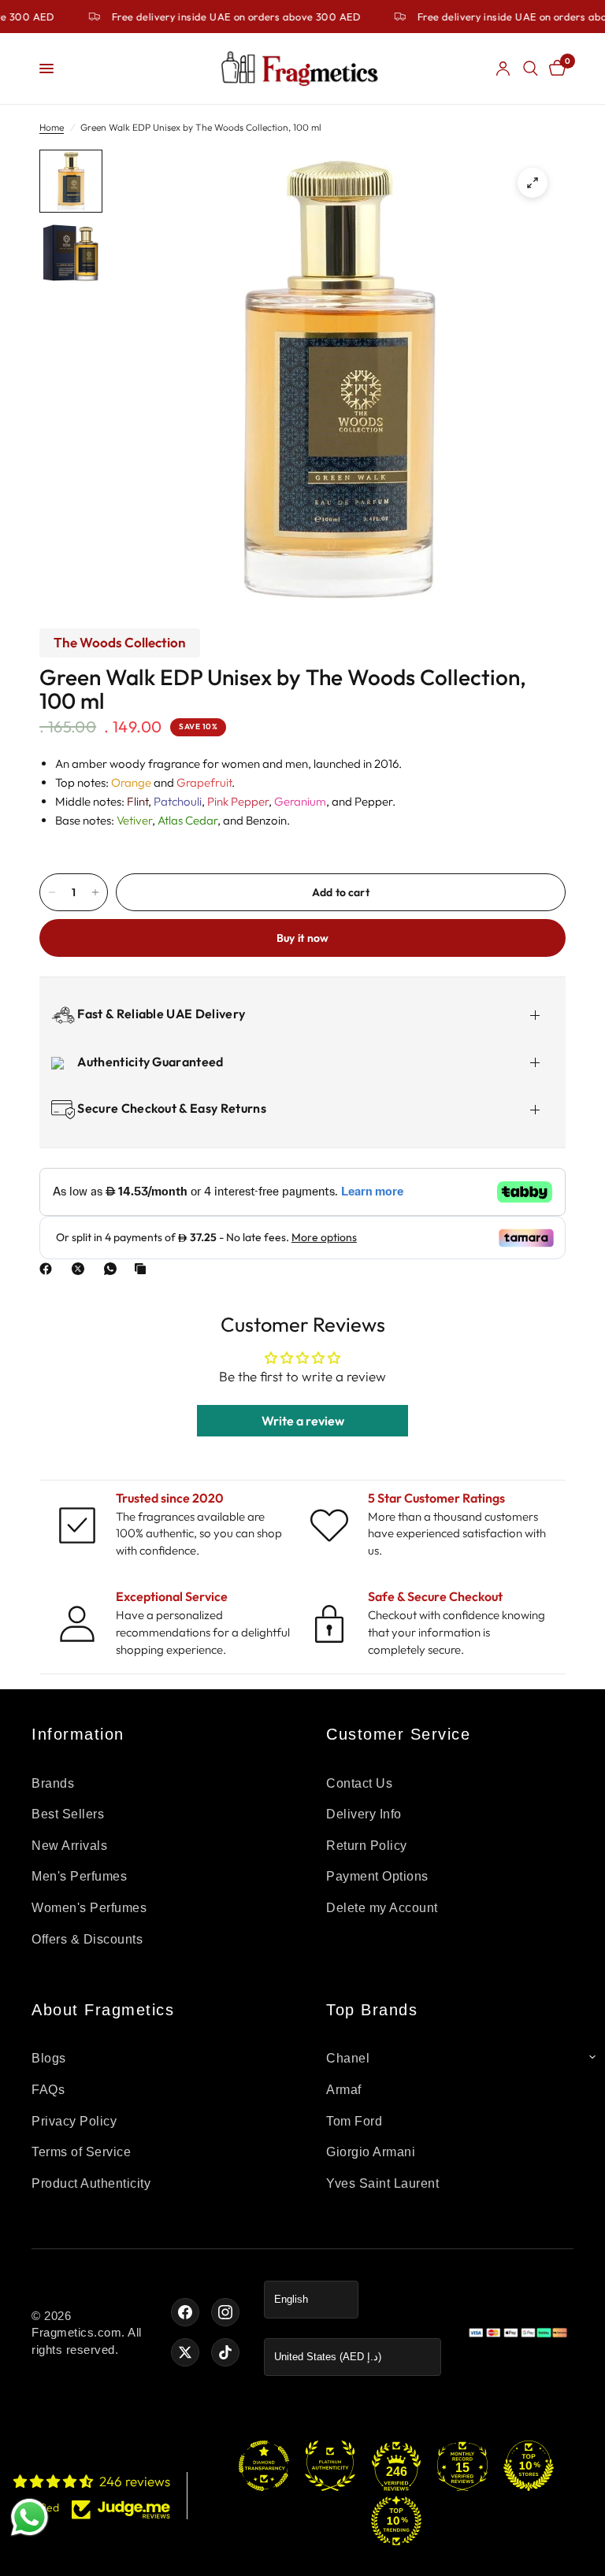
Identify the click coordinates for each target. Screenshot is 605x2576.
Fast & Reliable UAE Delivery (160, 1014)
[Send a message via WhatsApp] (30, 2517)
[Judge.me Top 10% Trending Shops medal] (396, 2521)
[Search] (531, 69)
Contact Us (359, 1783)
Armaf (344, 2090)
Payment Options (377, 1876)
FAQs (48, 2090)
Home (52, 127)
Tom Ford (354, 2121)
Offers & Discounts (87, 1939)
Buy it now (303, 938)
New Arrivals (69, 1846)
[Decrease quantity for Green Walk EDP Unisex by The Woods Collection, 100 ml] (52, 892)
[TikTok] (225, 2352)
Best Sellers (68, 1814)
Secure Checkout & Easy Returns (171, 1108)
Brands (53, 1783)
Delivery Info (364, 1814)
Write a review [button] (303, 1421)
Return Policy (367, 1846)
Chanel (348, 2058)
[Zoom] (533, 183)
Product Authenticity (91, 2183)
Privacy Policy (74, 2121)
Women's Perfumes (89, 1908)
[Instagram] (225, 2312)
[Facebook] (49, 1269)
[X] (81, 1269)
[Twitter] (185, 2352)
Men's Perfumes (79, 1876)
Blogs (49, 2058)
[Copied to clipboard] (143, 1269)
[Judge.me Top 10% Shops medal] (529, 2466)
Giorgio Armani (371, 2152)
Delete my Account (382, 1908)
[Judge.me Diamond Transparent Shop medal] (264, 2466)
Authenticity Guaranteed (149, 1062)
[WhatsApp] (113, 1269)
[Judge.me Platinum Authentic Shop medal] (330, 2466)
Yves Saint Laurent (382, 2183)
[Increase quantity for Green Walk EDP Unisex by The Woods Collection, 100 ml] (95, 892)
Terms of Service (81, 2152)
